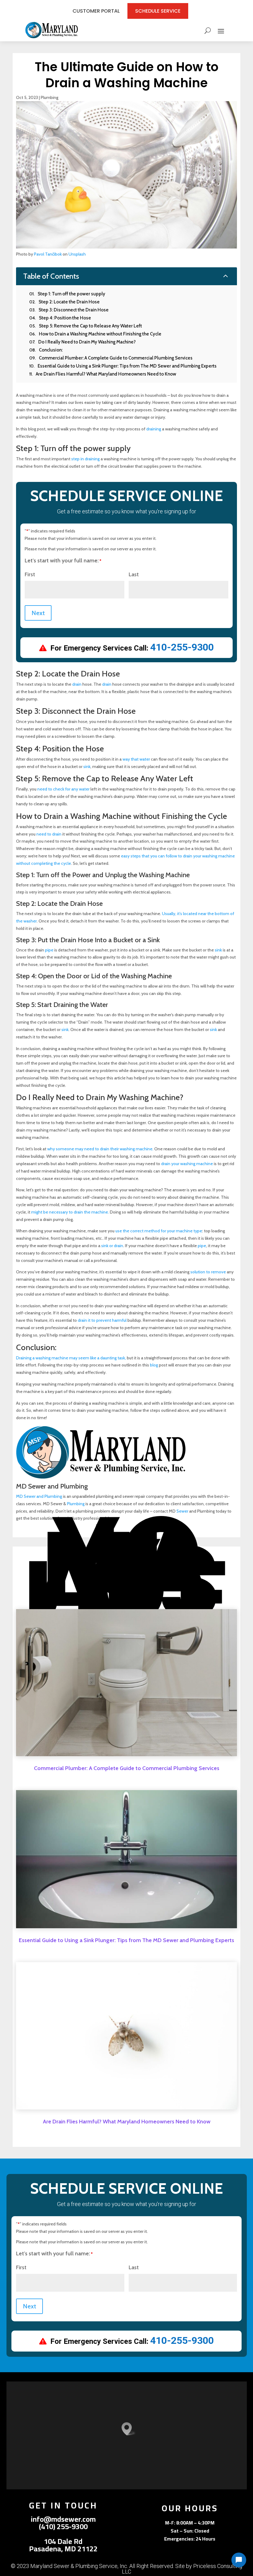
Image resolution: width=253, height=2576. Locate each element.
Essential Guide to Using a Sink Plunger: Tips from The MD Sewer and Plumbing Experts (126, 1940)
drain (77, 684)
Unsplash (77, 254)
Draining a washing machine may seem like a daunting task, (71, 1358)
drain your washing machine (187, 1164)
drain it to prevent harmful (102, 1320)
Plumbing (50, 97)
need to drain (49, 834)
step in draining (85, 459)
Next (38, 613)
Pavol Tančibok (48, 254)
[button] (129, 2429)
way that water (136, 759)
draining (154, 429)
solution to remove (208, 1272)
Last (134, 574)
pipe (49, 950)
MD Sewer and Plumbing (39, 1496)
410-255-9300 (182, 647)
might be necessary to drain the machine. (70, 1212)
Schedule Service (158, 11)
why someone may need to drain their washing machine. (100, 1149)
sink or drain (112, 1246)
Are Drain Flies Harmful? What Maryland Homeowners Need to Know (127, 2122)
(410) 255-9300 (63, 2527)
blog (154, 1365)
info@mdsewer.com (63, 2519)
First (30, 574)
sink (87, 766)
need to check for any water (63, 789)
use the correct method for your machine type (159, 1231)
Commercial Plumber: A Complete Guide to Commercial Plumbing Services (127, 1768)
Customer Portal (96, 11)
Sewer (182, 1511)
